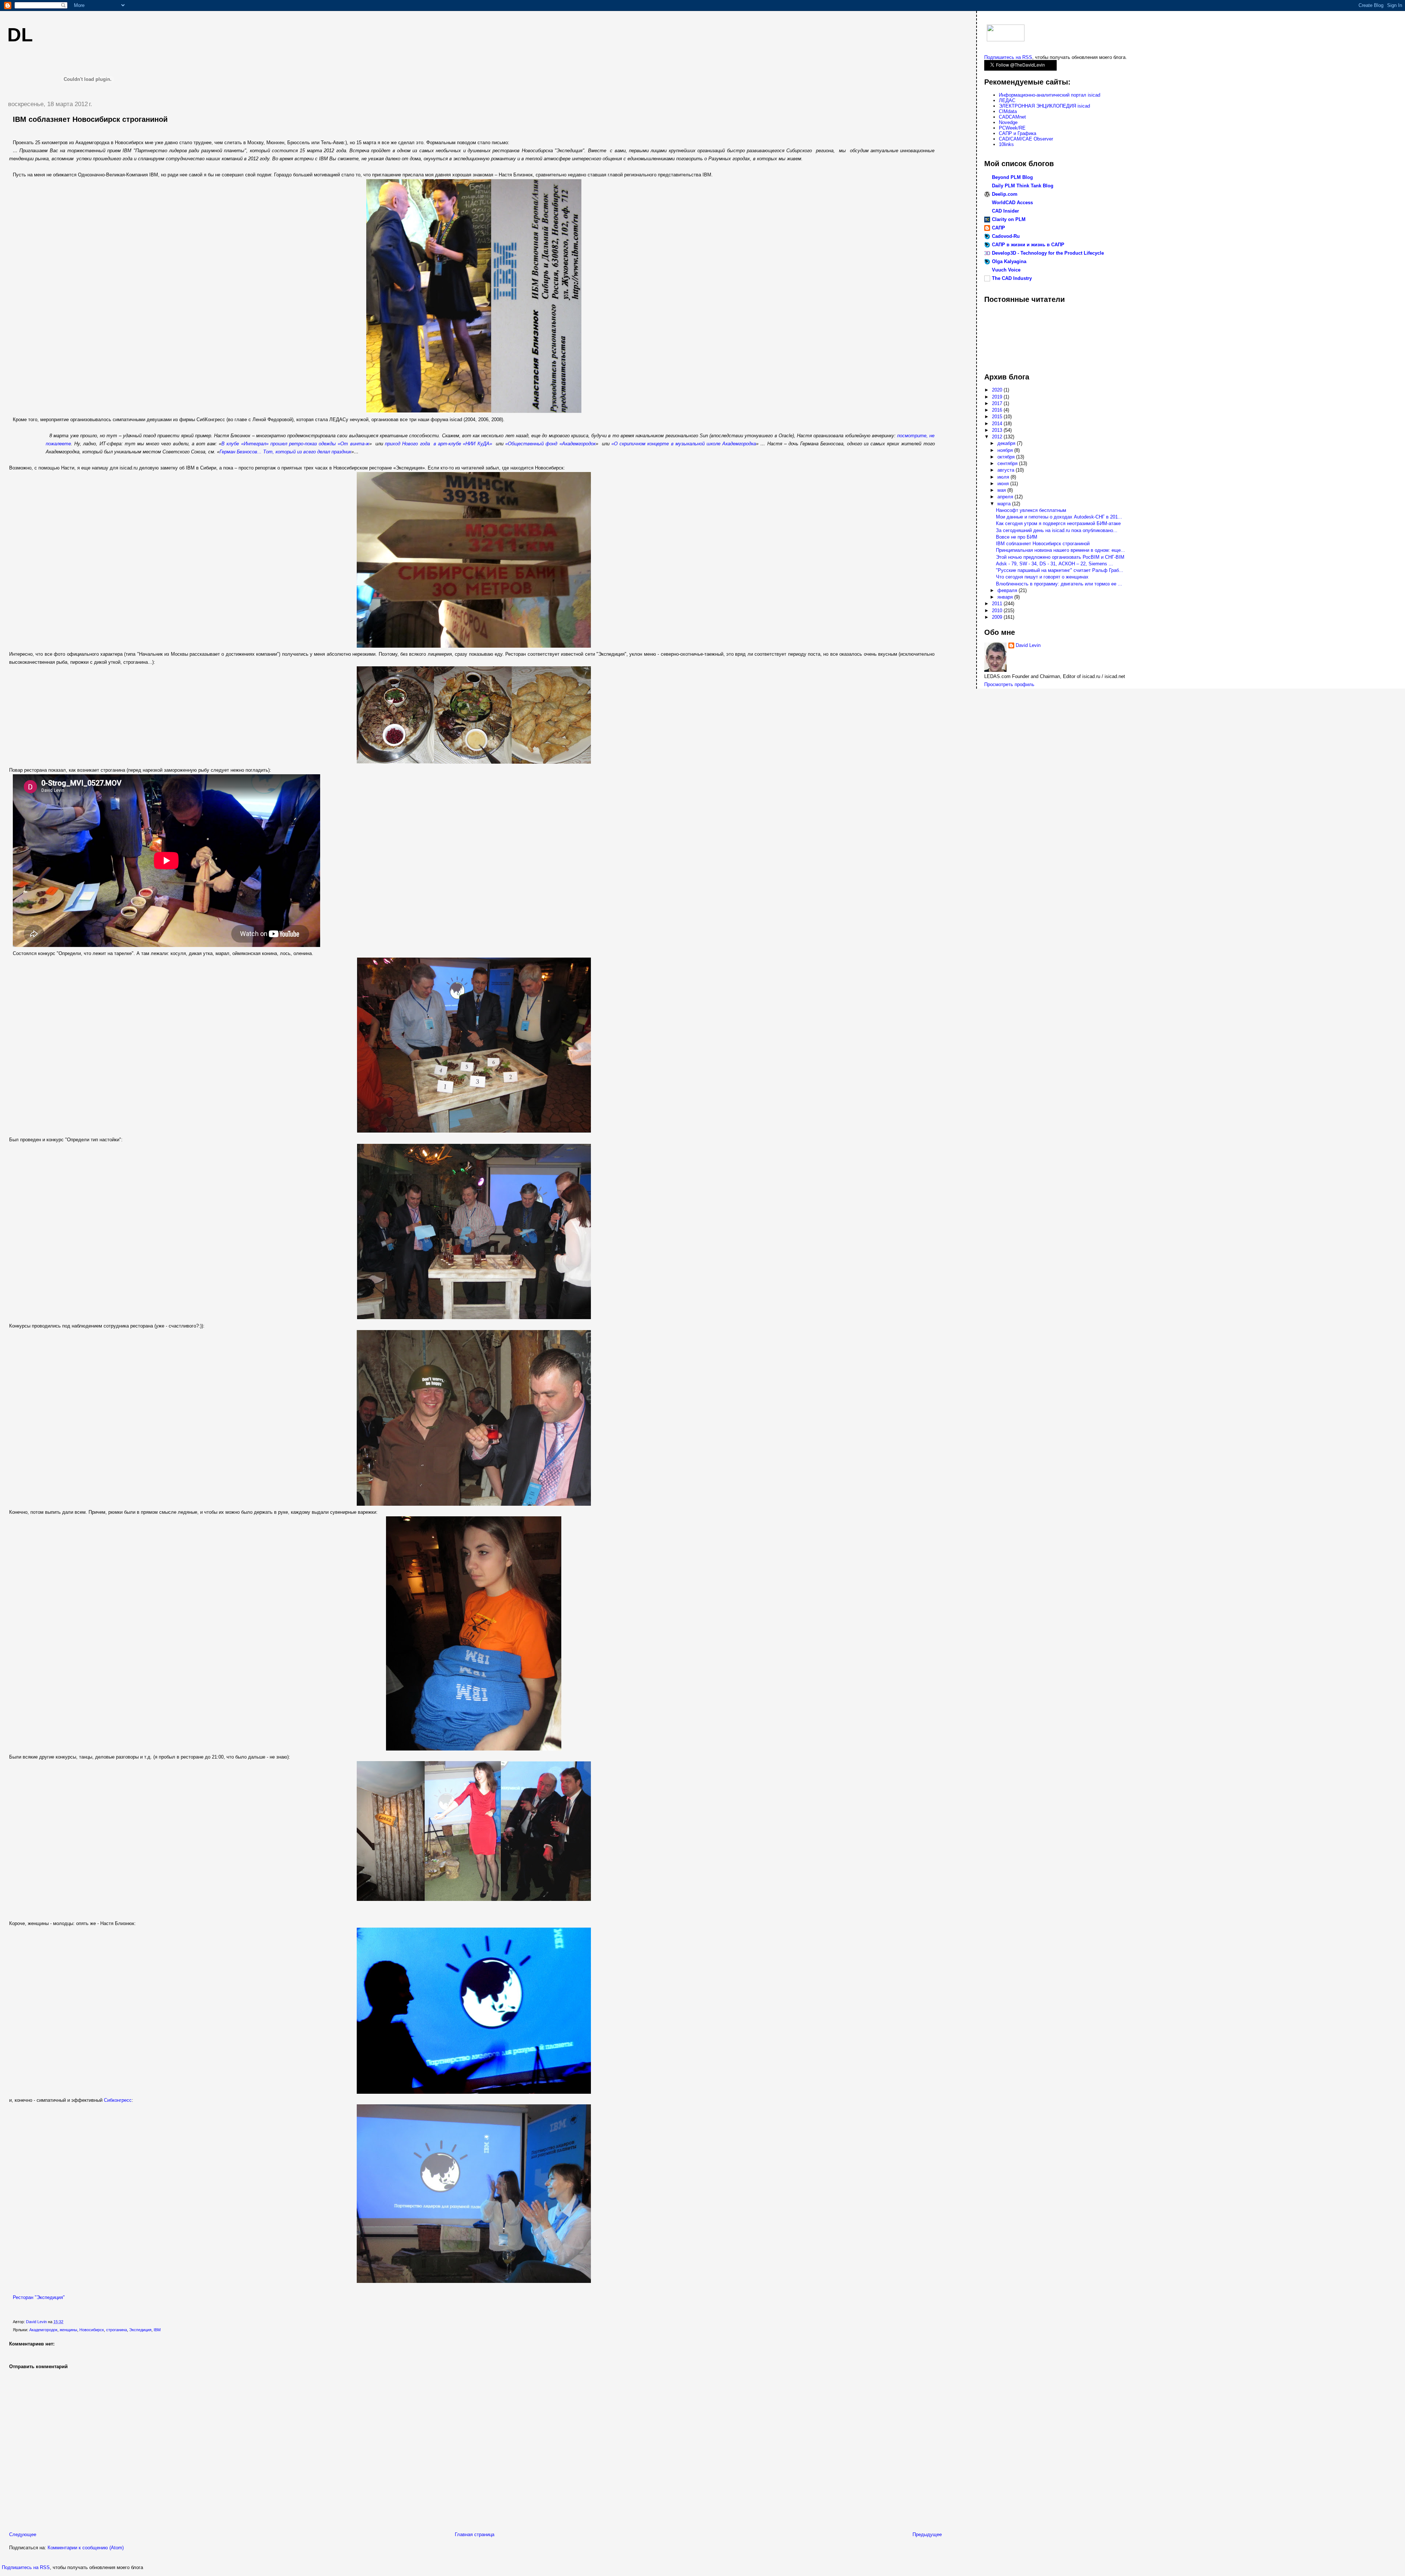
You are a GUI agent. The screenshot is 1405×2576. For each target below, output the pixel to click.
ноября (1006, 450)
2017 (998, 403)
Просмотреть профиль (1009, 684)
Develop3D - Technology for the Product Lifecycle (1048, 253)
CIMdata (1008, 111)
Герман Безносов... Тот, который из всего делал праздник (285, 452)
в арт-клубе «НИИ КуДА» (463, 444)
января (1006, 597)
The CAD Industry (1012, 278)
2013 (998, 430)
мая (1002, 490)
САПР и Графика (1018, 133)
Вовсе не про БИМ (1017, 537)
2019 (998, 397)
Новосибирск (92, 2330)
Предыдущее (927, 2534)
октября (1007, 457)
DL (20, 35)
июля (1004, 477)
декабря (1007, 443)
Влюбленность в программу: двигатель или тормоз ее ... (1059, 584)
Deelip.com (1005, 194)
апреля (1006, 497)
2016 (998, 410)
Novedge (1008, 122)
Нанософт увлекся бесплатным (1031, 510)
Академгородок (43, 2330)
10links (1006, 144)
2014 (998, 424)
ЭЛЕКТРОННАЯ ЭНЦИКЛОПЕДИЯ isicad (1044, 106)
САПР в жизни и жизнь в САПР (1028, 245)
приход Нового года (407, 444)
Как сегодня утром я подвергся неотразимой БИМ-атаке (1058, 523)
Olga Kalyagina (1009, 261)
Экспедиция (140, 2330)
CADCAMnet (1012, 117)
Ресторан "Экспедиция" (39, 2297)
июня (1004, 484)
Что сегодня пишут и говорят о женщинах (1042, 577)
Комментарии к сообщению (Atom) (86, 2548)
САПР (999, 228)
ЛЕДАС (1007, 100)
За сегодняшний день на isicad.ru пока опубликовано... (1057, 530)
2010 (998, 611)
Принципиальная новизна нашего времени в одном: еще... (1061, 550)
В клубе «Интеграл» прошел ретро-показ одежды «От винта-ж (295, 444)
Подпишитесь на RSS (26, 2567)
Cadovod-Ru (1006, 236)
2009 (998, 617)
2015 (998, 417)
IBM (157, 2330)
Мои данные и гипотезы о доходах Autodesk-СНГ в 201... (1059, 517)
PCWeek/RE (1012, 128)
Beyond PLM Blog (1012, 177)
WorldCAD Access (1012, 203)
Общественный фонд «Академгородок (552, 444)
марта (1005, 504)
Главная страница (475, 2534)
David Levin (1028, 645)
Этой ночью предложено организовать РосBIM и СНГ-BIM (1060, 557)
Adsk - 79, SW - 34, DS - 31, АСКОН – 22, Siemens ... (1054, 564)
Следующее (23, 2534)
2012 (998, 437)
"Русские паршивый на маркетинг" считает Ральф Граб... (1060, 570)
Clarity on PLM (1009, 219)
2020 (998, 390)
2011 (998, 604)
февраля (1008, 590)
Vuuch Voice (1006, 270)
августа (1007, 470)
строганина (117, 2330)
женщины (68, 2330)
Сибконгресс (118, 2100)
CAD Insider (1005, 211)
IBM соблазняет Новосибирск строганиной (1043, 544)
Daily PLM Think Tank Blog (1023, 186)
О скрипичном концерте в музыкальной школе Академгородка (685, 444)
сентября (1008, 463)
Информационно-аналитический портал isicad (1050, 95)
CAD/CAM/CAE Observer (1026, 139)
